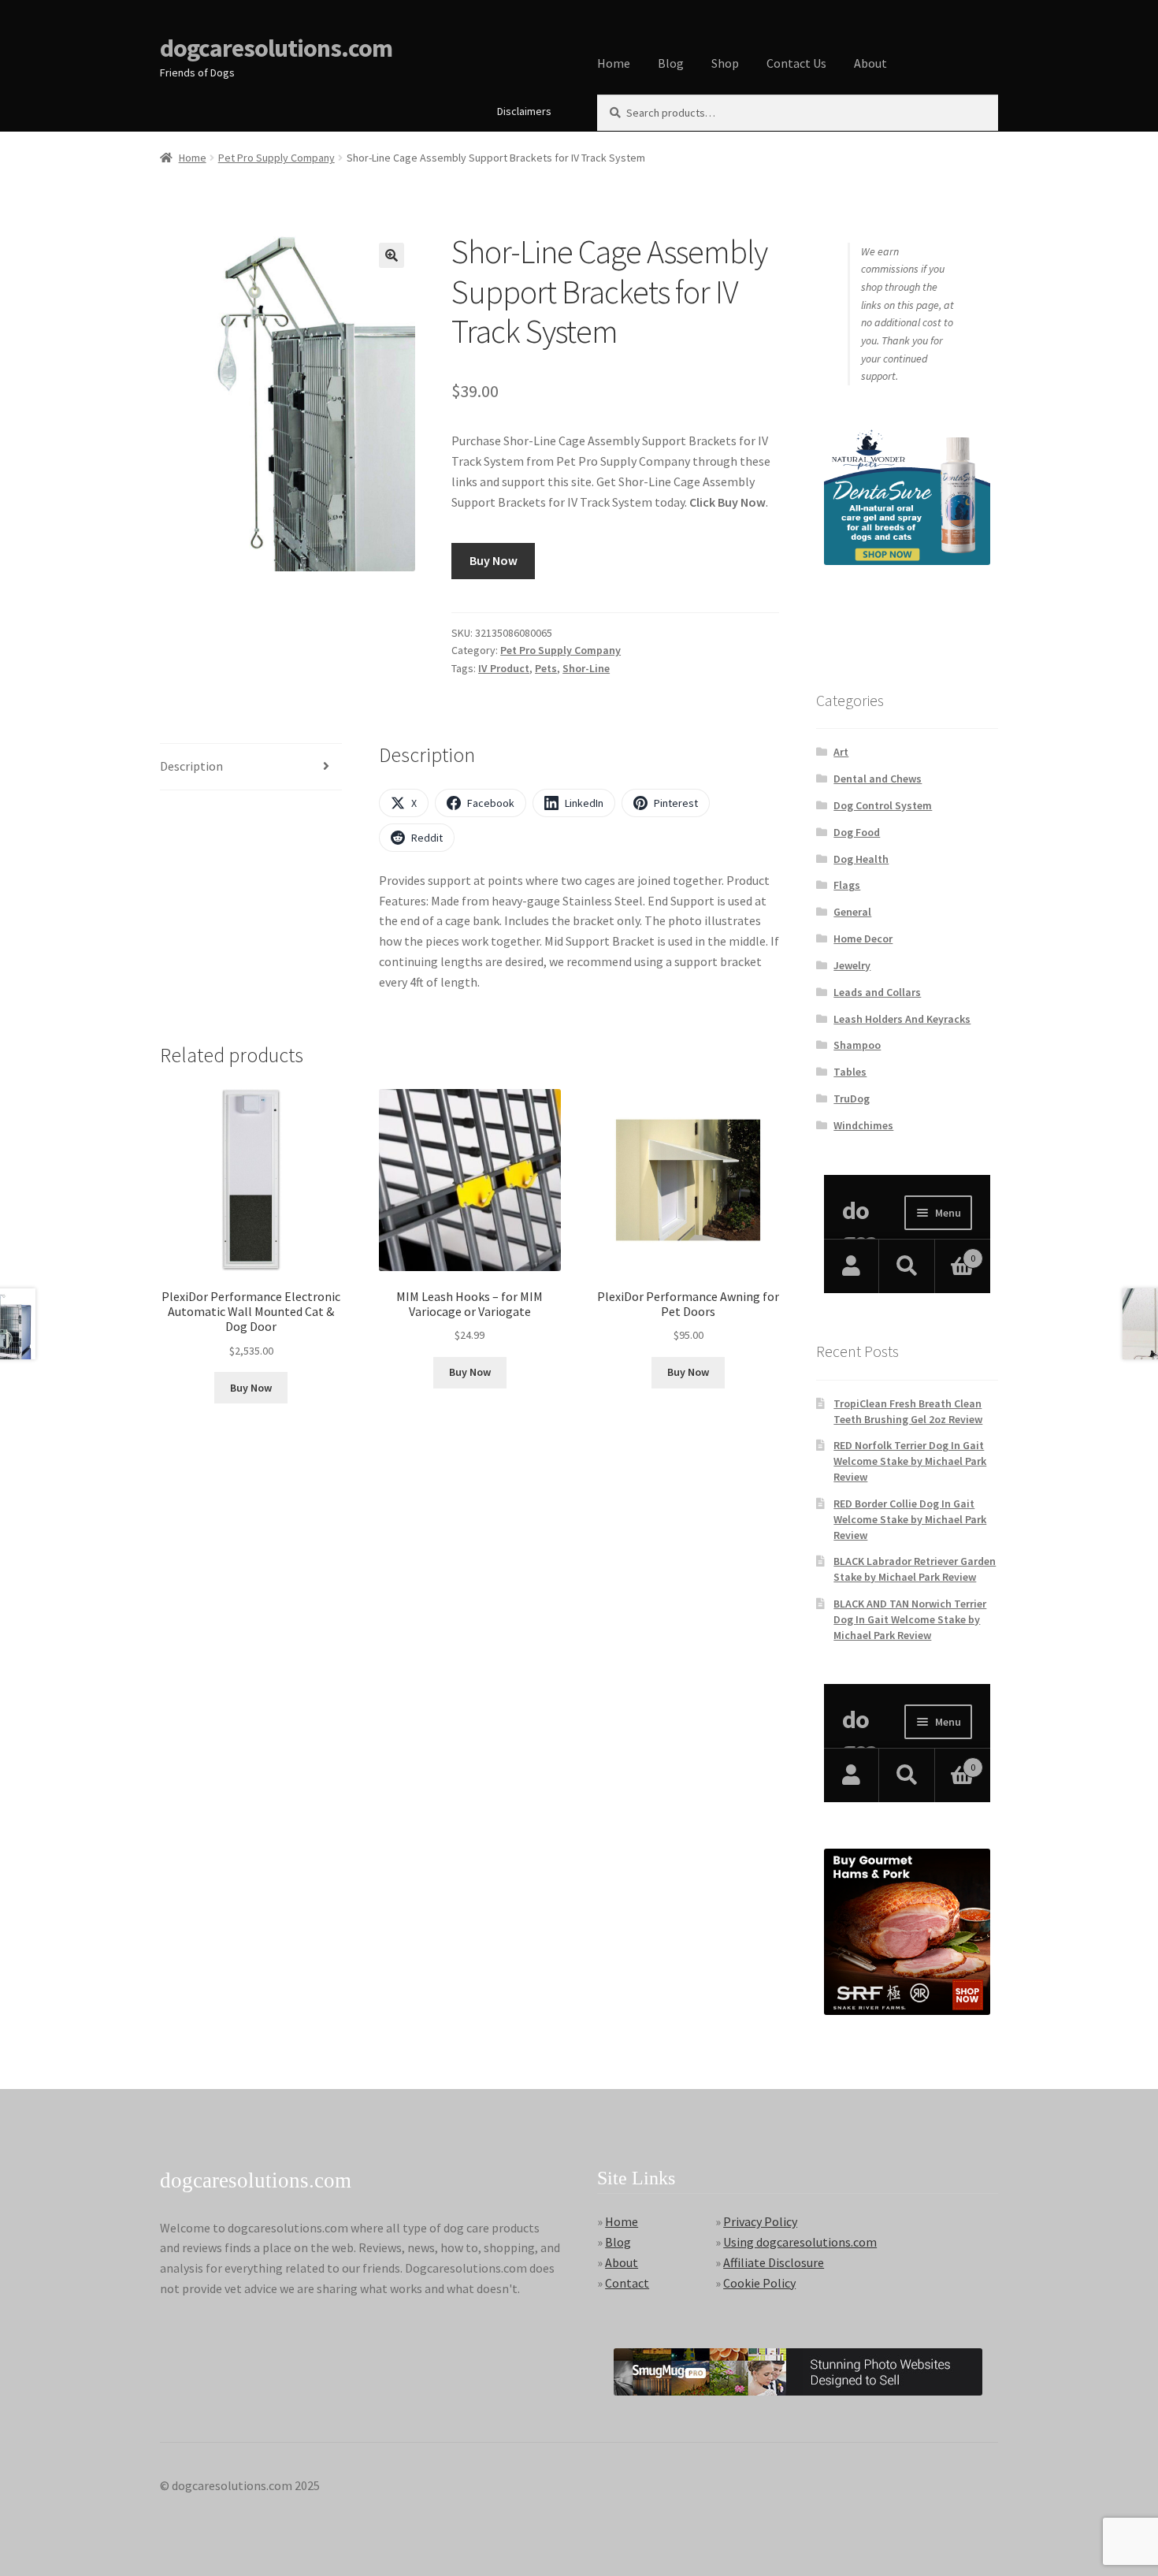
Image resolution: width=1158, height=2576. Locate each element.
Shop (725, 63)
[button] (392, 255)
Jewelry (852, 965)
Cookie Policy (759, 2283)
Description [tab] (191, 766)
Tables (850, 1072)
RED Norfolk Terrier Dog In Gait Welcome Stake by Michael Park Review (910, 1461)
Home (614, 63)
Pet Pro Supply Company (277, 158)
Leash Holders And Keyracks (902, 1019)
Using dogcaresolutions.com (800, 2242)
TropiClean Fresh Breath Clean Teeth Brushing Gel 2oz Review (908, 1411)
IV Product (504, 668)
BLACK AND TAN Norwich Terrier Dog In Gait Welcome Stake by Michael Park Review (910, 1619)
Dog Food (857, 832)
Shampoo (857, 1045)
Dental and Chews (878, 779)
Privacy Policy (760, 2221)
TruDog (852, 1098)
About (870, 63)
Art (841, 752)
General (852, 912)
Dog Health (861, 859)
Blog (671, 63)
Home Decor (863, 939)
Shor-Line (586, 668)
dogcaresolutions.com (276, 48)
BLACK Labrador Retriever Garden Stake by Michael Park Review (915, 1569)
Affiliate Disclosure (774, 2262)
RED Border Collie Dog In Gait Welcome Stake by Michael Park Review (910, 1519)
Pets (546, 668)
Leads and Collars (877, 992)
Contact (627, 2283)
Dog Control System (883, 805)
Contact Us (796, 63)
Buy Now (494, 560)
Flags (847, 885)
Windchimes (863, 1125)
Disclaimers (524, 111)
